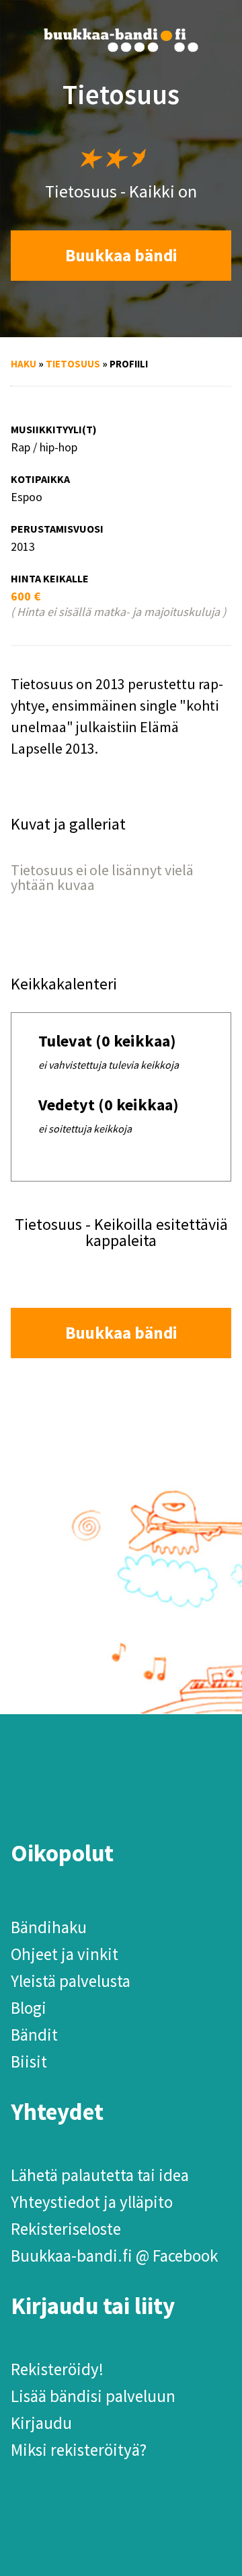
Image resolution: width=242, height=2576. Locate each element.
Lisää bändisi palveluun (93, 2396)
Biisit (29, 2061)
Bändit (34, 2035)
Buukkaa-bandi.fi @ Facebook (114, 2256)
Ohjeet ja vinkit (65, 1954)
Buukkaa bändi (121, 255)
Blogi (29, 2008)
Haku (24, 364)
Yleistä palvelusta (71, 1981)
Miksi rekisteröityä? (79, 2450)
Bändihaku (49, 1927)
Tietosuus (73, 364)
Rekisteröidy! (57, 2369)
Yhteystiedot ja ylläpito (92, 2202)
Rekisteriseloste (66, 2229)
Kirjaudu (41, 2423)
